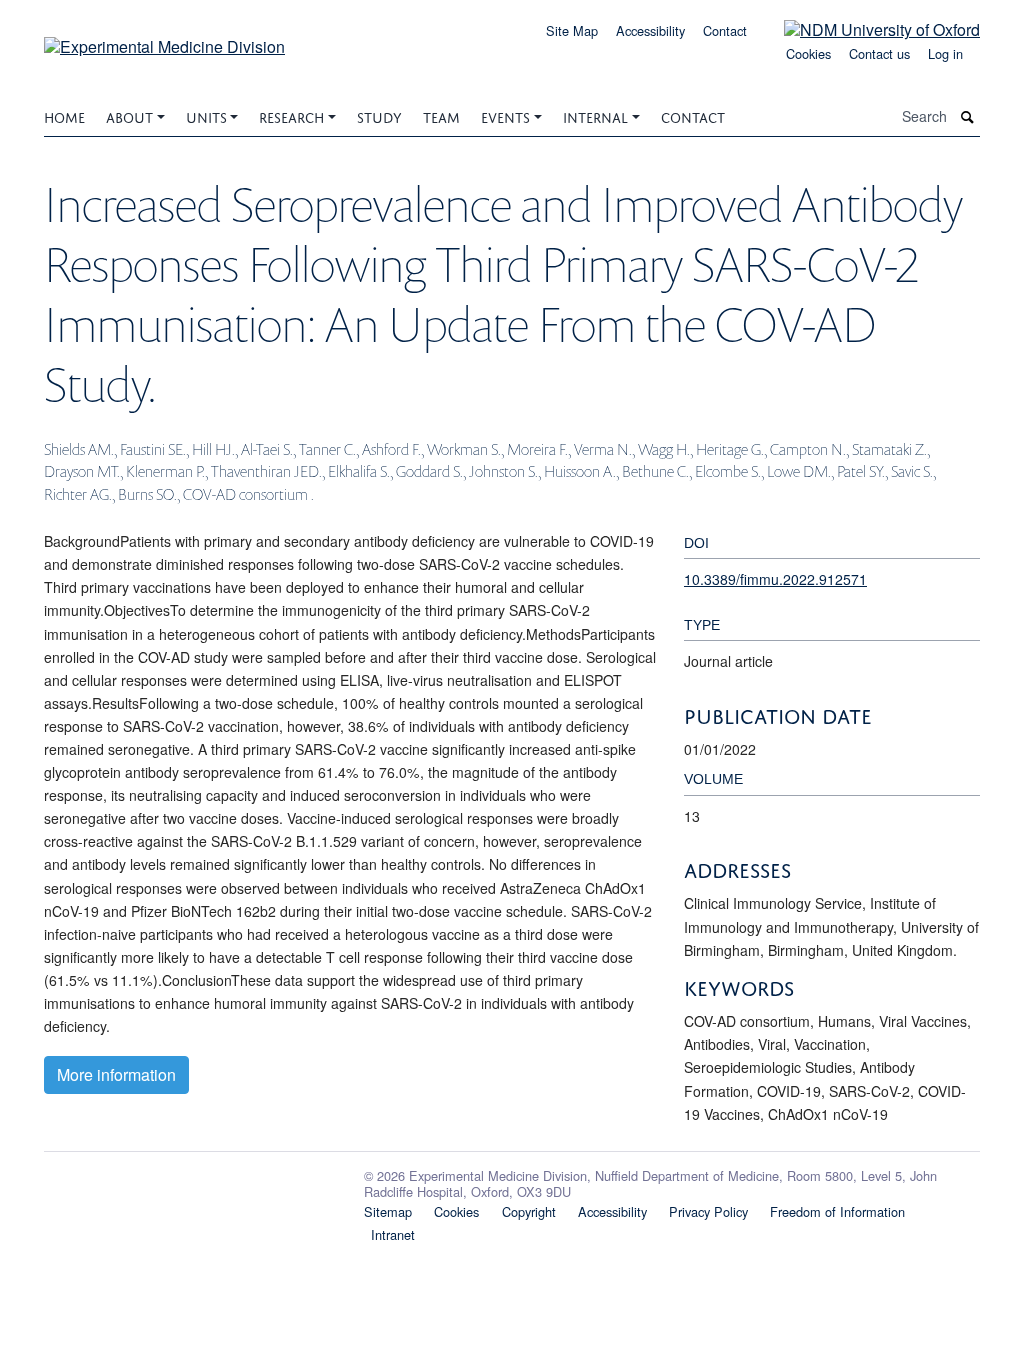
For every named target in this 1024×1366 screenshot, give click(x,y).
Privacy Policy (708, 1211)
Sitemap (388, 1211)
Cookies (808, 53)
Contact (725, 30)
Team (441, 115)
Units (206, 115)
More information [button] (116, 1074)
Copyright (529, 1211)
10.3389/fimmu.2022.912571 (775, 579)
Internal (595, 115)
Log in (945, 53)
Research (291, 115)
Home (64, 115)
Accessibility (650, 30)
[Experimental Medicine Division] (164, 39)
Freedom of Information (837, 1211)
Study (379, 115)
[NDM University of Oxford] (867, 28)
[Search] (968, 116)
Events (505, 115)
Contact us (879, 53)
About (129, 115)
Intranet (393, 1234)
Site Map (572, 30)
